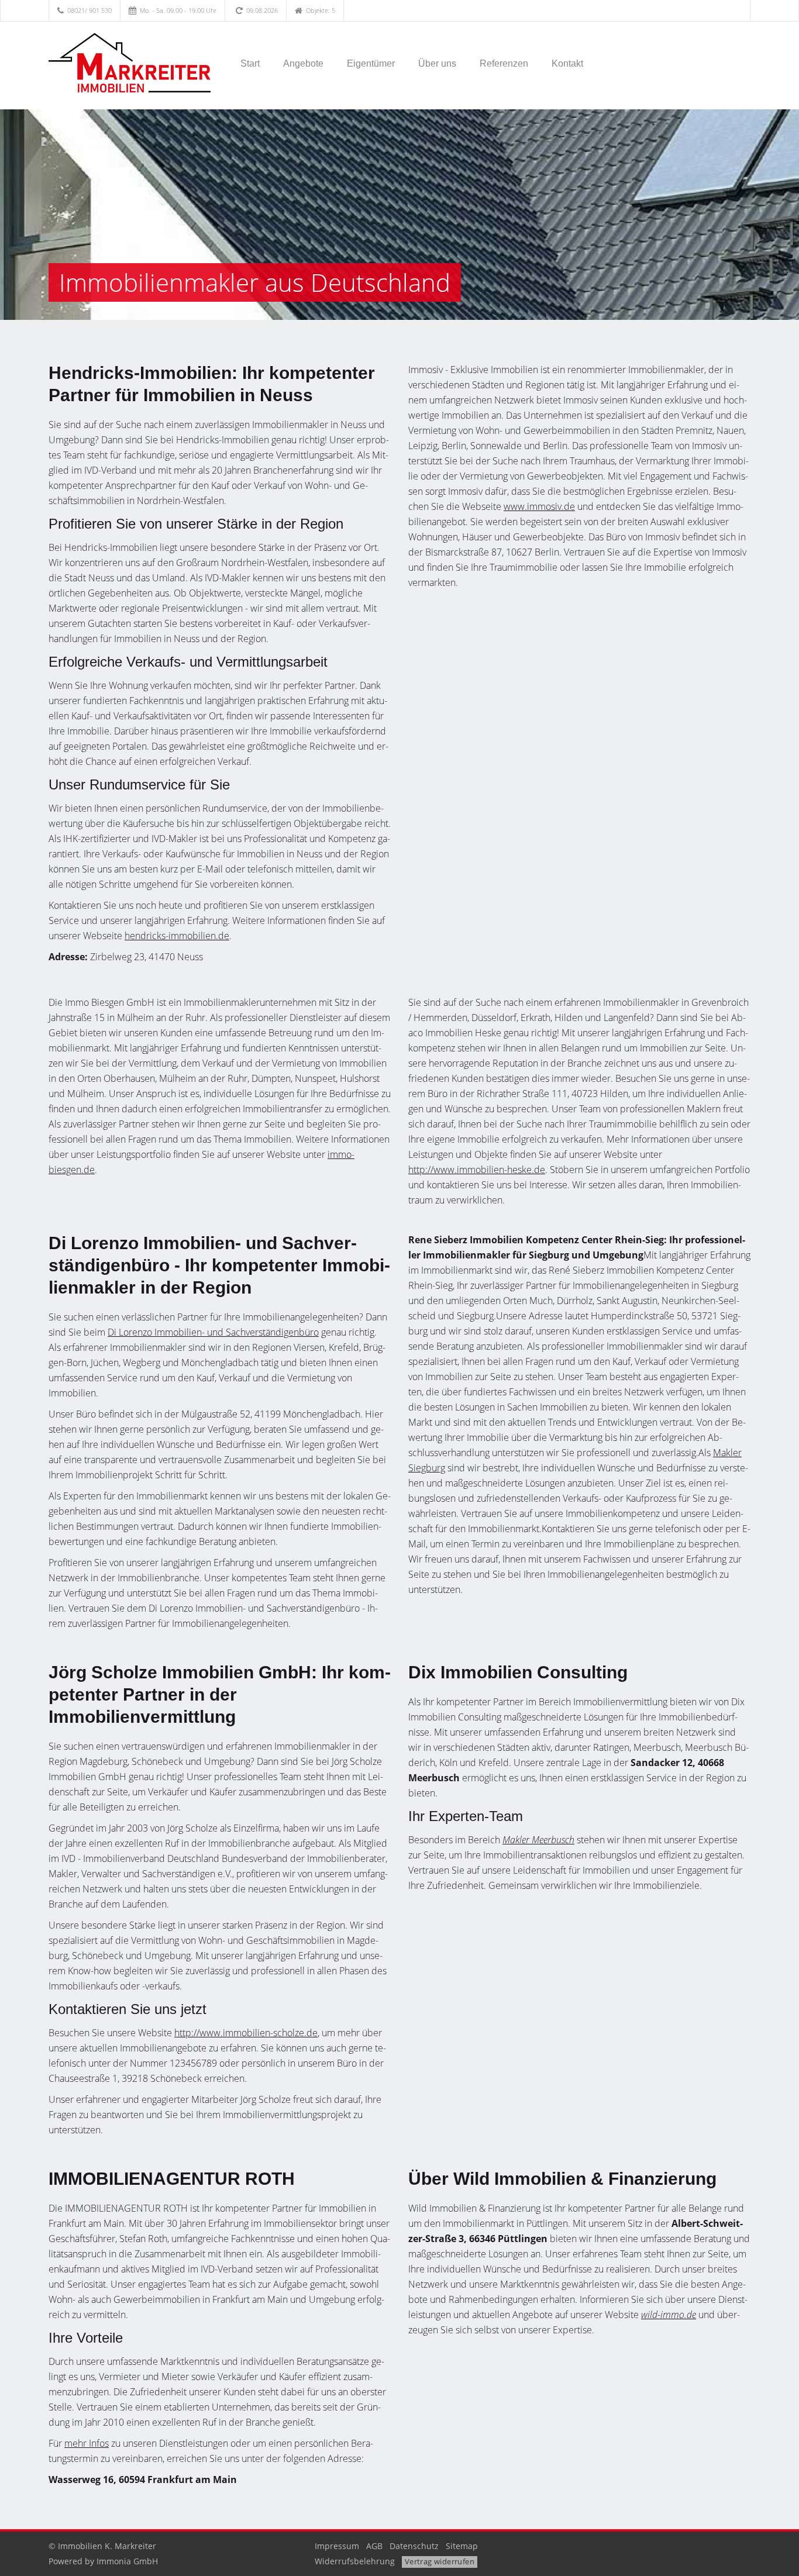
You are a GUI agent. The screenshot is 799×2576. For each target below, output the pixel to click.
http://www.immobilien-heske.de (477, 1170)
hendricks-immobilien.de (177, 936)
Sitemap (462, 2546)
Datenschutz (414, 2546)
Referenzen (504, 63)
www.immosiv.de (539, 506)
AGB (374, 2546)
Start (250, 63)
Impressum (337, 2546)
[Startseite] (130, 63)
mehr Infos (87, 2443)
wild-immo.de (669, 2315)
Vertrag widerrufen (440, 2561)
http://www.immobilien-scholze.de (246, 2033)
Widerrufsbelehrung (355, 2561)
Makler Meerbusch (538, 1840)
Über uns (437, 63)
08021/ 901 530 (89, 10)
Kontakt (567, 63)
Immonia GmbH (127, 2561)
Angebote (303, 63)
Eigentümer (371, 63)
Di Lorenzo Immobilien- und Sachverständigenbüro (213, 1332)
